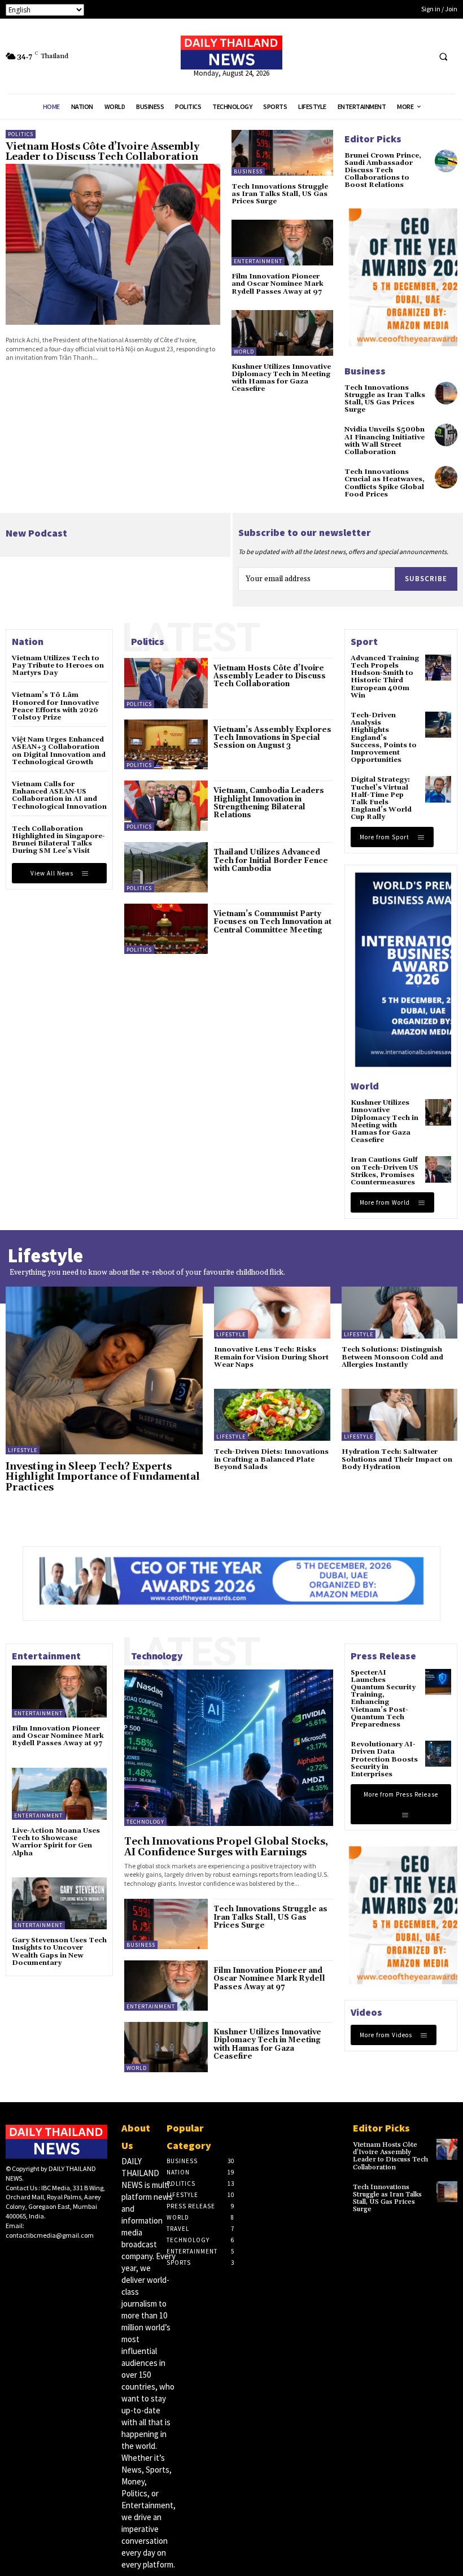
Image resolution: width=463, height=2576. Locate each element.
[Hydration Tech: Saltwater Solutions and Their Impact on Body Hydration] (400, 1415)
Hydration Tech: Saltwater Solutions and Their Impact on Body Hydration (397, 1459)
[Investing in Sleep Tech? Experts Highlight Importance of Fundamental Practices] (104, 1370)
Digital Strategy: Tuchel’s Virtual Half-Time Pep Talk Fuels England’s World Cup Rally (381, 798)
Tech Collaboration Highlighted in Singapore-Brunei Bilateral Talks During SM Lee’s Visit (58, 840)
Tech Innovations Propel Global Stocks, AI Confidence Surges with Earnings (226, 1847)
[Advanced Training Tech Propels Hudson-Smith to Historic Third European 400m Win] (438, 668)
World (244, 352)
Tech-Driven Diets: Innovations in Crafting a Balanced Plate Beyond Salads (271, 1459)
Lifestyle (23, 1450)
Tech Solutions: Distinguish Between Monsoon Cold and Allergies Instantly (392, 1357)
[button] (443, 56)
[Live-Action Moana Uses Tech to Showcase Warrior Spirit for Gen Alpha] (59, 1794)
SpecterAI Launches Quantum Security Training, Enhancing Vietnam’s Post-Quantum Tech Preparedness (383, 1699)
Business (248, 171)
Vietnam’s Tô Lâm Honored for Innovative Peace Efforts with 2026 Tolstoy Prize (55, 706)
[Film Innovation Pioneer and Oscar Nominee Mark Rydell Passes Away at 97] (282, 243)
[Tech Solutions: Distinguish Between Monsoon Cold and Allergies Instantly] (400, 1313)
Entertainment (258, 261)
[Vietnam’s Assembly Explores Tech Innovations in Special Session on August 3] (166, 745)
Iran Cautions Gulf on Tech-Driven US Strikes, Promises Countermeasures (385, 1171)
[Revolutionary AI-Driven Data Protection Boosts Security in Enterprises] (438, 1754)
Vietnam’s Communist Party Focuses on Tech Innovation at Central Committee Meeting (272, 922)
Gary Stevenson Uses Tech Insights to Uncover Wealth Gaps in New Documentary (59, 1952)
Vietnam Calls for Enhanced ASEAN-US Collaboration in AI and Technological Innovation (59, 796)
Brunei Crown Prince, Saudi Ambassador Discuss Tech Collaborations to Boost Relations (383, 171)
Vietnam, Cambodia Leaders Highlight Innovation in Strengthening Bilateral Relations (269, 803)
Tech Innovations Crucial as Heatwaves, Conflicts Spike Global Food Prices (385, 483)
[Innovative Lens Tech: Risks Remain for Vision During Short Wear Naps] (272, 1313)
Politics (21, 134)
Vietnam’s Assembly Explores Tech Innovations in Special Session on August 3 (272, 738)
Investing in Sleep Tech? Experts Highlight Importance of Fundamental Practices (103, 1477)
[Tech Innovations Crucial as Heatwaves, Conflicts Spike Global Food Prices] (446, 477)
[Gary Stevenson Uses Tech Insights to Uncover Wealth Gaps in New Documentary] (59, 1903)
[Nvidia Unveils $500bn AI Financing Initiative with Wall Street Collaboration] (446, 435)
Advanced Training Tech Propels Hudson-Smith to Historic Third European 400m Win (385, 677)
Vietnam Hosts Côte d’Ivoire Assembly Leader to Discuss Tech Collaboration (102, 152)
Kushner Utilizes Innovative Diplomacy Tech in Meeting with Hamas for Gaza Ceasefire (281, 378)
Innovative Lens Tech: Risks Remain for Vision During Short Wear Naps (271, 1357)
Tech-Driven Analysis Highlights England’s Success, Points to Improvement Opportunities (384, 738)
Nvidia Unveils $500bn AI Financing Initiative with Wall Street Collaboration (385, 441)
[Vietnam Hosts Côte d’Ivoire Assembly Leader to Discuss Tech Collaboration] (113, 244)
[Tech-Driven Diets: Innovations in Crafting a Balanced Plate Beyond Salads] (272, 1415)
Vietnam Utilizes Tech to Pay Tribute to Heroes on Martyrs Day (58, 666)
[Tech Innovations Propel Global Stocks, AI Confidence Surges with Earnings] (229, 1748)
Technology (145, 1822)
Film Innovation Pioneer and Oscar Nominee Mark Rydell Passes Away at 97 (278, 284)
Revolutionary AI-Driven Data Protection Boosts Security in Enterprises (384, 1759)
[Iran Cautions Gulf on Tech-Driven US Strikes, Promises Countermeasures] (438, 1169)
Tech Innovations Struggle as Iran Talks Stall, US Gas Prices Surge (280, 194)
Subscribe (426, 579)
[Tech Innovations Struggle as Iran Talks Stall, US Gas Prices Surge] (282, 153)
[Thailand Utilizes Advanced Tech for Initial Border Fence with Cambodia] (166, 867)
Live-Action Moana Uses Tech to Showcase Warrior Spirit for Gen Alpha (56, 1842)
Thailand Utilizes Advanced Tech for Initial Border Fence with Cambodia (271, 860)
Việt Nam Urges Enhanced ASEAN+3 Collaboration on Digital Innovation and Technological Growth (59, 751)
